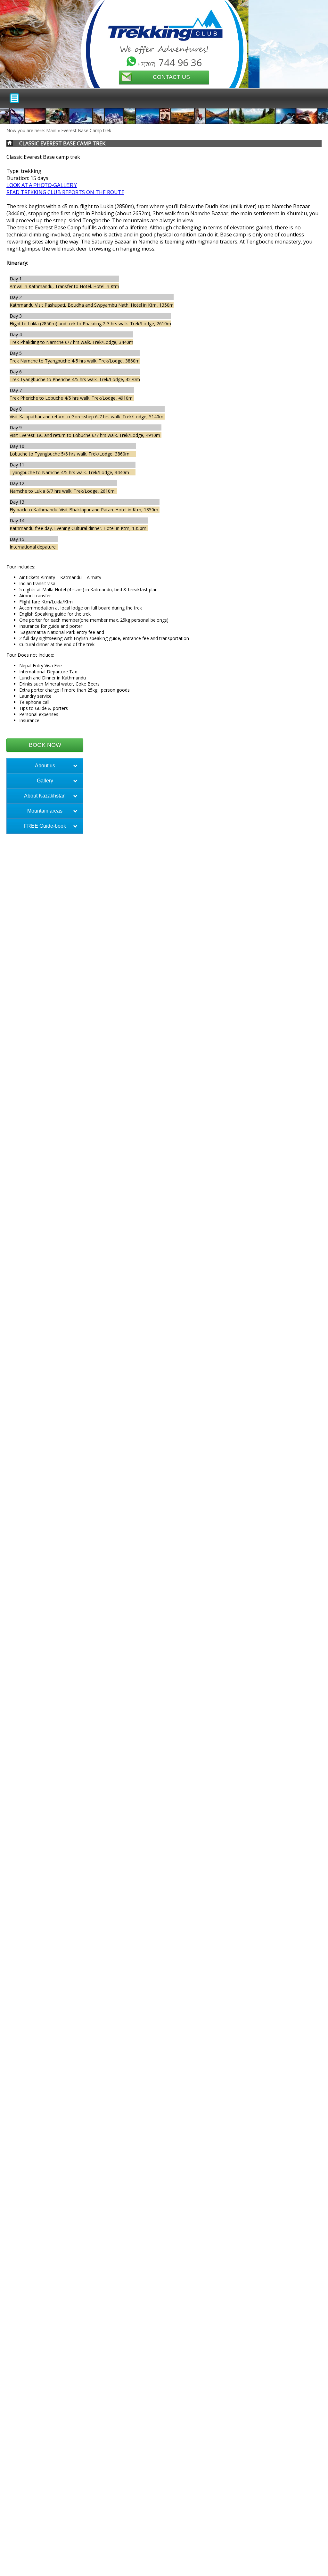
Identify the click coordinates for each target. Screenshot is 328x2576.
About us (45, 766)
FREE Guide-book (45, 826)
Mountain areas (45, 811)
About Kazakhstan (45, 796)
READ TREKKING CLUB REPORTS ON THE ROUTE (65, 192)
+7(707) (170, 62)
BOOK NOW (45, 745)
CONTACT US (171, 77)
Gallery (45, 781)
